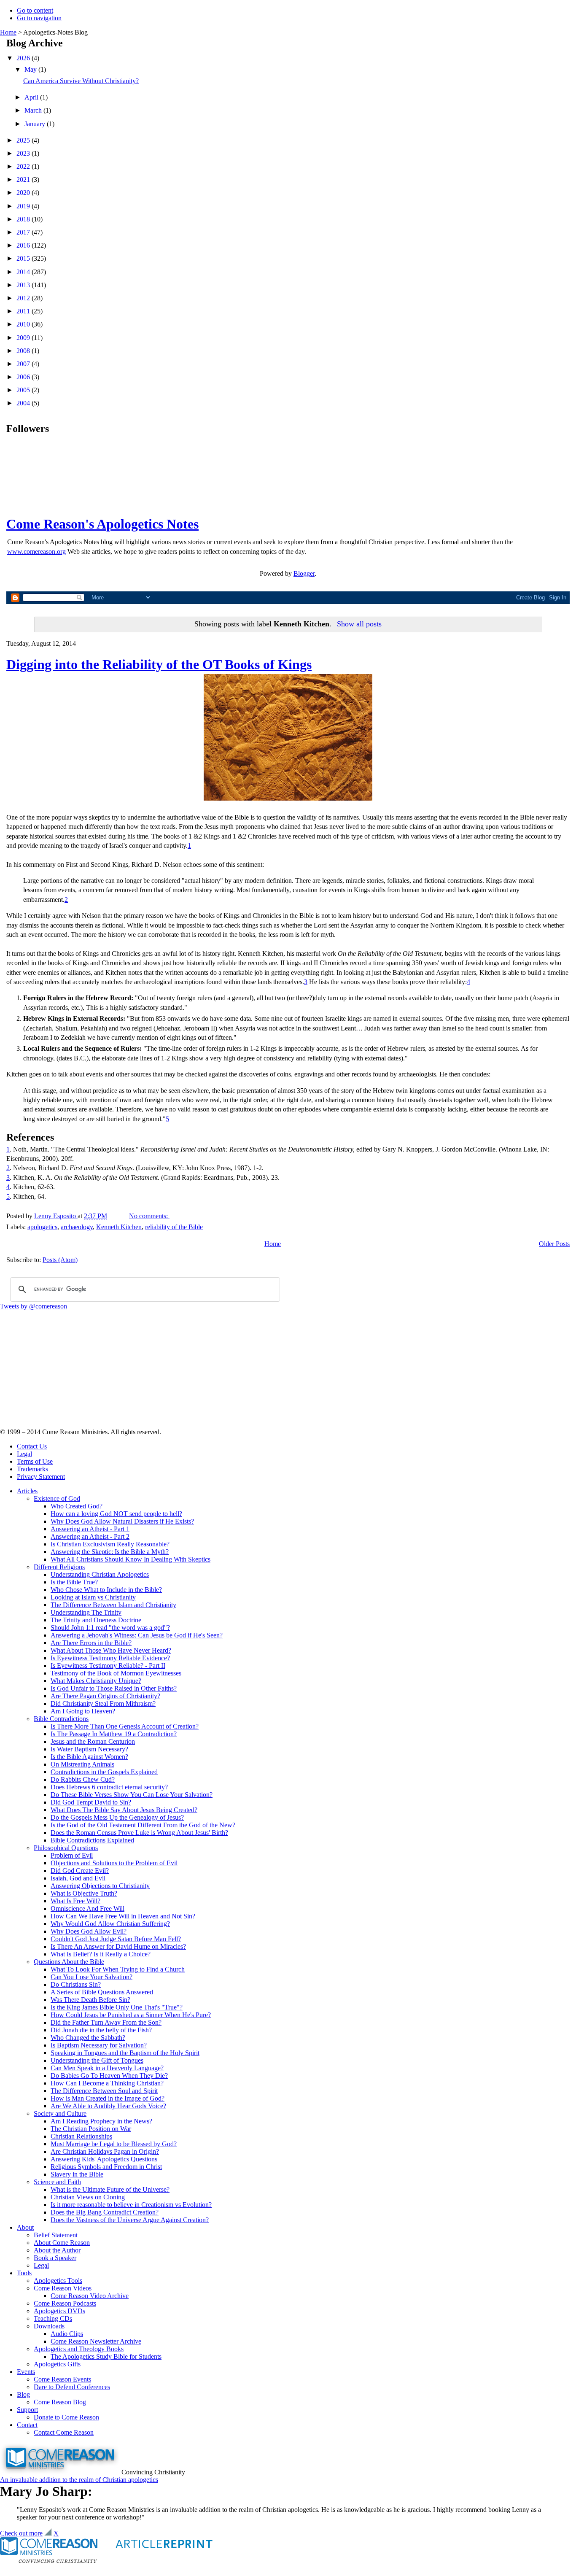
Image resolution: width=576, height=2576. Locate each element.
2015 (24, 258)
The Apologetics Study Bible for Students (106, 2356)
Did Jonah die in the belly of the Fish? (101, 2030)
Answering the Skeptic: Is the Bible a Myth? (110, 1552)
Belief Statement (56, 2235)
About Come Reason (62, 2243)
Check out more (21, 2533)
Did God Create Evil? (80, 1871)
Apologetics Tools (58, 2281)
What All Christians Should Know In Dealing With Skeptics (131, 1559)
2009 (24, 338)
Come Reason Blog (60, 2402)
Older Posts (554, 1244)
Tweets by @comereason (34, 1306)
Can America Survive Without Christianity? (81, 81)
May (31, 69)
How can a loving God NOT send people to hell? (116, 1514)
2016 (24, 245)
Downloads (49, 2326)
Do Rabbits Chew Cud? (83, 1779)
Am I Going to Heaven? (83, 1711)
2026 (24, 58)
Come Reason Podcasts (65, 2303)
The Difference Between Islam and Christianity (113, 1605)
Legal (24, 1454)
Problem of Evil (72, 1855)
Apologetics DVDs (59, 2311)
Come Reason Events (62, 2379)
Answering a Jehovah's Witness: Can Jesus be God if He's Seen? (137, 1635)
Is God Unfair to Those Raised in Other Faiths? (114, 1688)
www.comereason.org (36, 552)
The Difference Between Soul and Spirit (104, 2091)
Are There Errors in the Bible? (91, 1643)
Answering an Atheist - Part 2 (90, 1536)
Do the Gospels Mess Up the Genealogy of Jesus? (117, 1817)
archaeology (77, 1227)
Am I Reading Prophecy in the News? (101, 2121)
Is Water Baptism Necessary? (89, 1749)
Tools (24, 2273)
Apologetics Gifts (57, 2364)
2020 (24, 193)
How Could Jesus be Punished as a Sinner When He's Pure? (131, 2015)
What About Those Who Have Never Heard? (111, 1650)
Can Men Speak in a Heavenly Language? (107, 2068)
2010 (24, 324)
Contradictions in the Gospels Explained (104, 1772)
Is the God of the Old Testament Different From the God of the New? (143, 1825)
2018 (24, 219)
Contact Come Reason (64, 2432)
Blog (23, 2394)
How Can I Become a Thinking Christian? (107, 2083)
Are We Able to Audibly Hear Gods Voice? (108, 2106)
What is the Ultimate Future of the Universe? (110, 2189)
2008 (24, 351)
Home (8, 32)
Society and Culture (60, 2113)
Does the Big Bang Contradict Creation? (105, 2212)
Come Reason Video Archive (90, 2296)
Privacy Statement (41, 1477)
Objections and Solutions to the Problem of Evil (114, 1863)
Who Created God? (77, 1506)
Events (26, 2372)
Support (27, 2410)
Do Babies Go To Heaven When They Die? (109, 2076)
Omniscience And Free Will (87, 1908)
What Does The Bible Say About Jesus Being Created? (124, 1810)
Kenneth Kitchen (119, 1227)
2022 (24, 166)
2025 (24, 140)
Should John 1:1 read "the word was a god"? (110, 1628)
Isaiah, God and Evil (78, 1878)
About (25, 2227)
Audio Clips (67, 2334)
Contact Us (32, 1446)
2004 (24, 403)
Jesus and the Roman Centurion (93, 1741)
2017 (24, 232)
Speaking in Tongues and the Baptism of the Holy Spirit (125, 2053)
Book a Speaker (55, 2258)
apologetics (42, 1227)
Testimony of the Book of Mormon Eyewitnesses (116, 1673)
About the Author (57, 2250)
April (32, 97)
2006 (24, 377)
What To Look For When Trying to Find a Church (118, 1969)
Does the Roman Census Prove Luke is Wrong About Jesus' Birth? (139, 1833)
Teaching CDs (53, 2318)
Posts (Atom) (60, 1260)
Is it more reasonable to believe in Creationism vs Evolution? (131, 2205)
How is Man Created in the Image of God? (108, 2098)
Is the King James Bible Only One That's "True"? (117, 2007)
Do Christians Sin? (76, 1984)
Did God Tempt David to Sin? (91, 1802)
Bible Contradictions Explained (92, 1840)
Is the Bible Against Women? (89, 1757)
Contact (27, 2425)
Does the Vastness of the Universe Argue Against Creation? (130, 2220)
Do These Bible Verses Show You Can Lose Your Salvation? (132, 1795)
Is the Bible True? (74, 1582)
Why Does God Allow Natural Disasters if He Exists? (122, 1521)
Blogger (304, 573)
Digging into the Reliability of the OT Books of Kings (159, 664)
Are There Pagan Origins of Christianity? (105, 1696)
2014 (24, 272)
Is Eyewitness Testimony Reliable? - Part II (108, 1666)
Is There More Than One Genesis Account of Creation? (125, 1726)
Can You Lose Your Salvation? (92, 1977)
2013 (24, 285)
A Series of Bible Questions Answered (102, 1992)
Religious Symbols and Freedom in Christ (106, 2167)
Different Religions (59, 1567)
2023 (24, 153)
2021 (24, 179)
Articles (27, 1491)
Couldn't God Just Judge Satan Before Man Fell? (116, 1939)
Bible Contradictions (61, 1719)
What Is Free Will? (75, 1901)
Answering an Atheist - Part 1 (90, 1529)
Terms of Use (35, 1461)
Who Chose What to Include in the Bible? (106, 1590)
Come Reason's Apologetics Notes (102, 524)
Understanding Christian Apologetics (100, 1574)
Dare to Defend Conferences (72, 2387)
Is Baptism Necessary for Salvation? (99, 2045)
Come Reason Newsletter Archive (96, 2341)
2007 (24, 364)
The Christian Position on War (91, 2129)
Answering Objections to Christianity (100, 1886)
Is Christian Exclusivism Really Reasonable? (110, 1544)
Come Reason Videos (63, 2288)
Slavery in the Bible (77, 2174)
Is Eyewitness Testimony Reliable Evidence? (110, 1658)
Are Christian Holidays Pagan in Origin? (105, 2151)
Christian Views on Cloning (88, 2197)
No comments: (149, 1216)
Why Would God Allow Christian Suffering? (110, 1924)
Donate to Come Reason (66, 2417)
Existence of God (57, 1498)
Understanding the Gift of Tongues (97, 2060)
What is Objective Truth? (84, 1893)
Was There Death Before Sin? (90, 2000)
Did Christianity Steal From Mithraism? (103, 1703)
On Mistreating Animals (82, 1764)
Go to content (35, 10)
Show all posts (359, 624)
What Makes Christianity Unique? (96, 1681)
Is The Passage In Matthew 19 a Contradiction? (114, 1734)
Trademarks (32, 1469)
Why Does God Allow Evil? (89, 1931)
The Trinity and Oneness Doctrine (96, 1620)
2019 (24, 206)
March (34, 110)
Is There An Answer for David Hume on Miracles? (118, 1946)
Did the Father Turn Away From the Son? (106, 2022)
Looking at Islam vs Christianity (93, 1597)
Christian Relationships (81, 2136)
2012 (24, 298)
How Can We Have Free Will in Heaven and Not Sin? (123, 1916)
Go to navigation (39, 18)
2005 (24, 390)
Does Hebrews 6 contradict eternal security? (109, 1787)
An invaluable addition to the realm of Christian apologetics (79, 2480)
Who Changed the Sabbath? (88, 2038)
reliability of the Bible (174, 1227)
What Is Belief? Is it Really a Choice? (101, 1954)
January (36, 124)
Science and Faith (57, 2182)
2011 (24, 311)
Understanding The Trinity (86, 1612)
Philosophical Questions (66, 1848)
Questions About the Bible (69, 1962)
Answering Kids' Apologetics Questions (104, 2159)
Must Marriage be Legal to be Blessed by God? (114, 2144)
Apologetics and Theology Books (79, 2349)
